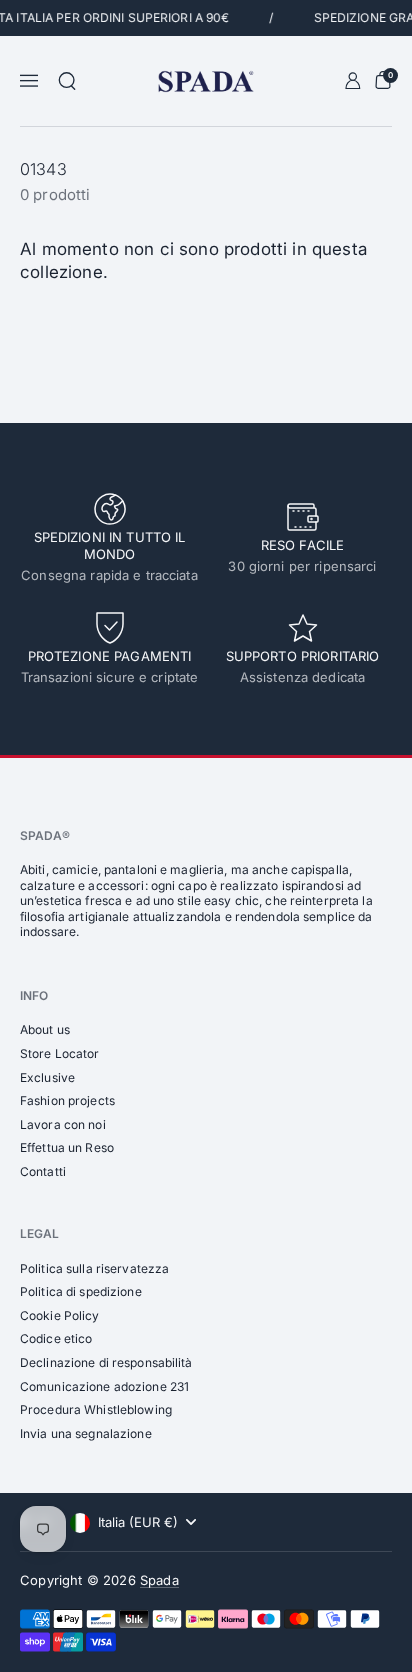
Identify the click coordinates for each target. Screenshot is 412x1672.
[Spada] (205, 81)
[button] (67, 81)
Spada (159, 1580)
